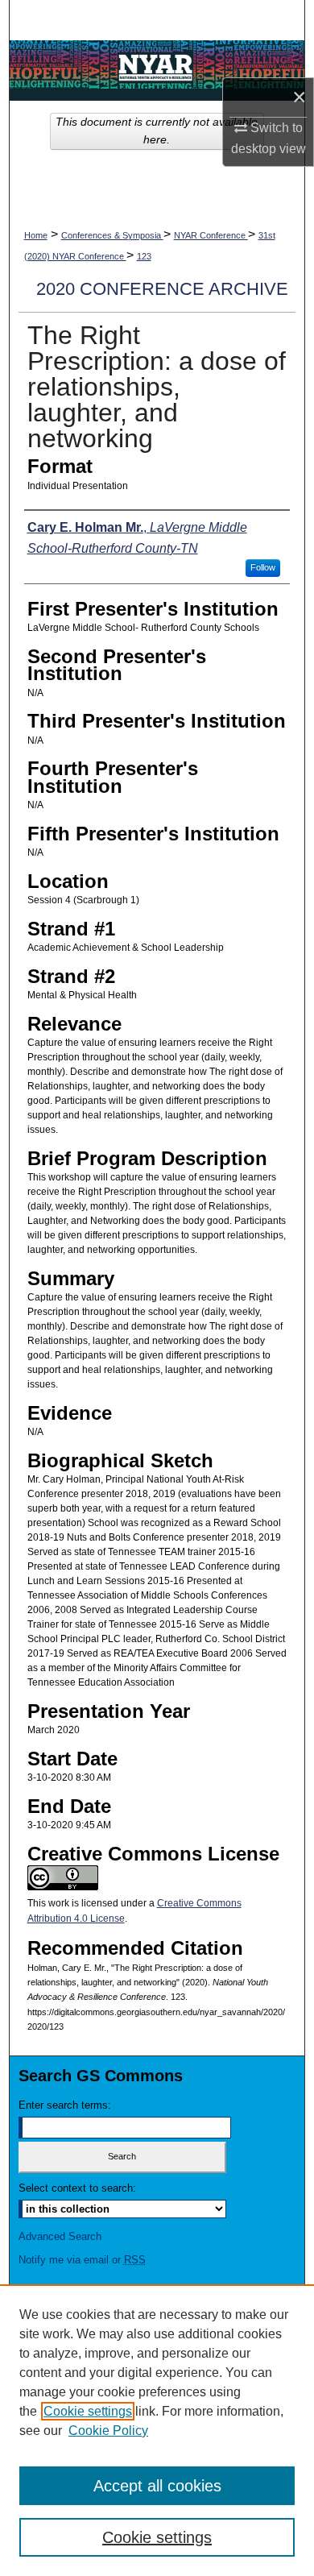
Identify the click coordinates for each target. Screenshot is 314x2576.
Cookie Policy (108, 2431)
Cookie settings (88, 2411)
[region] (157, 2430)
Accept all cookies (157, 2486)
